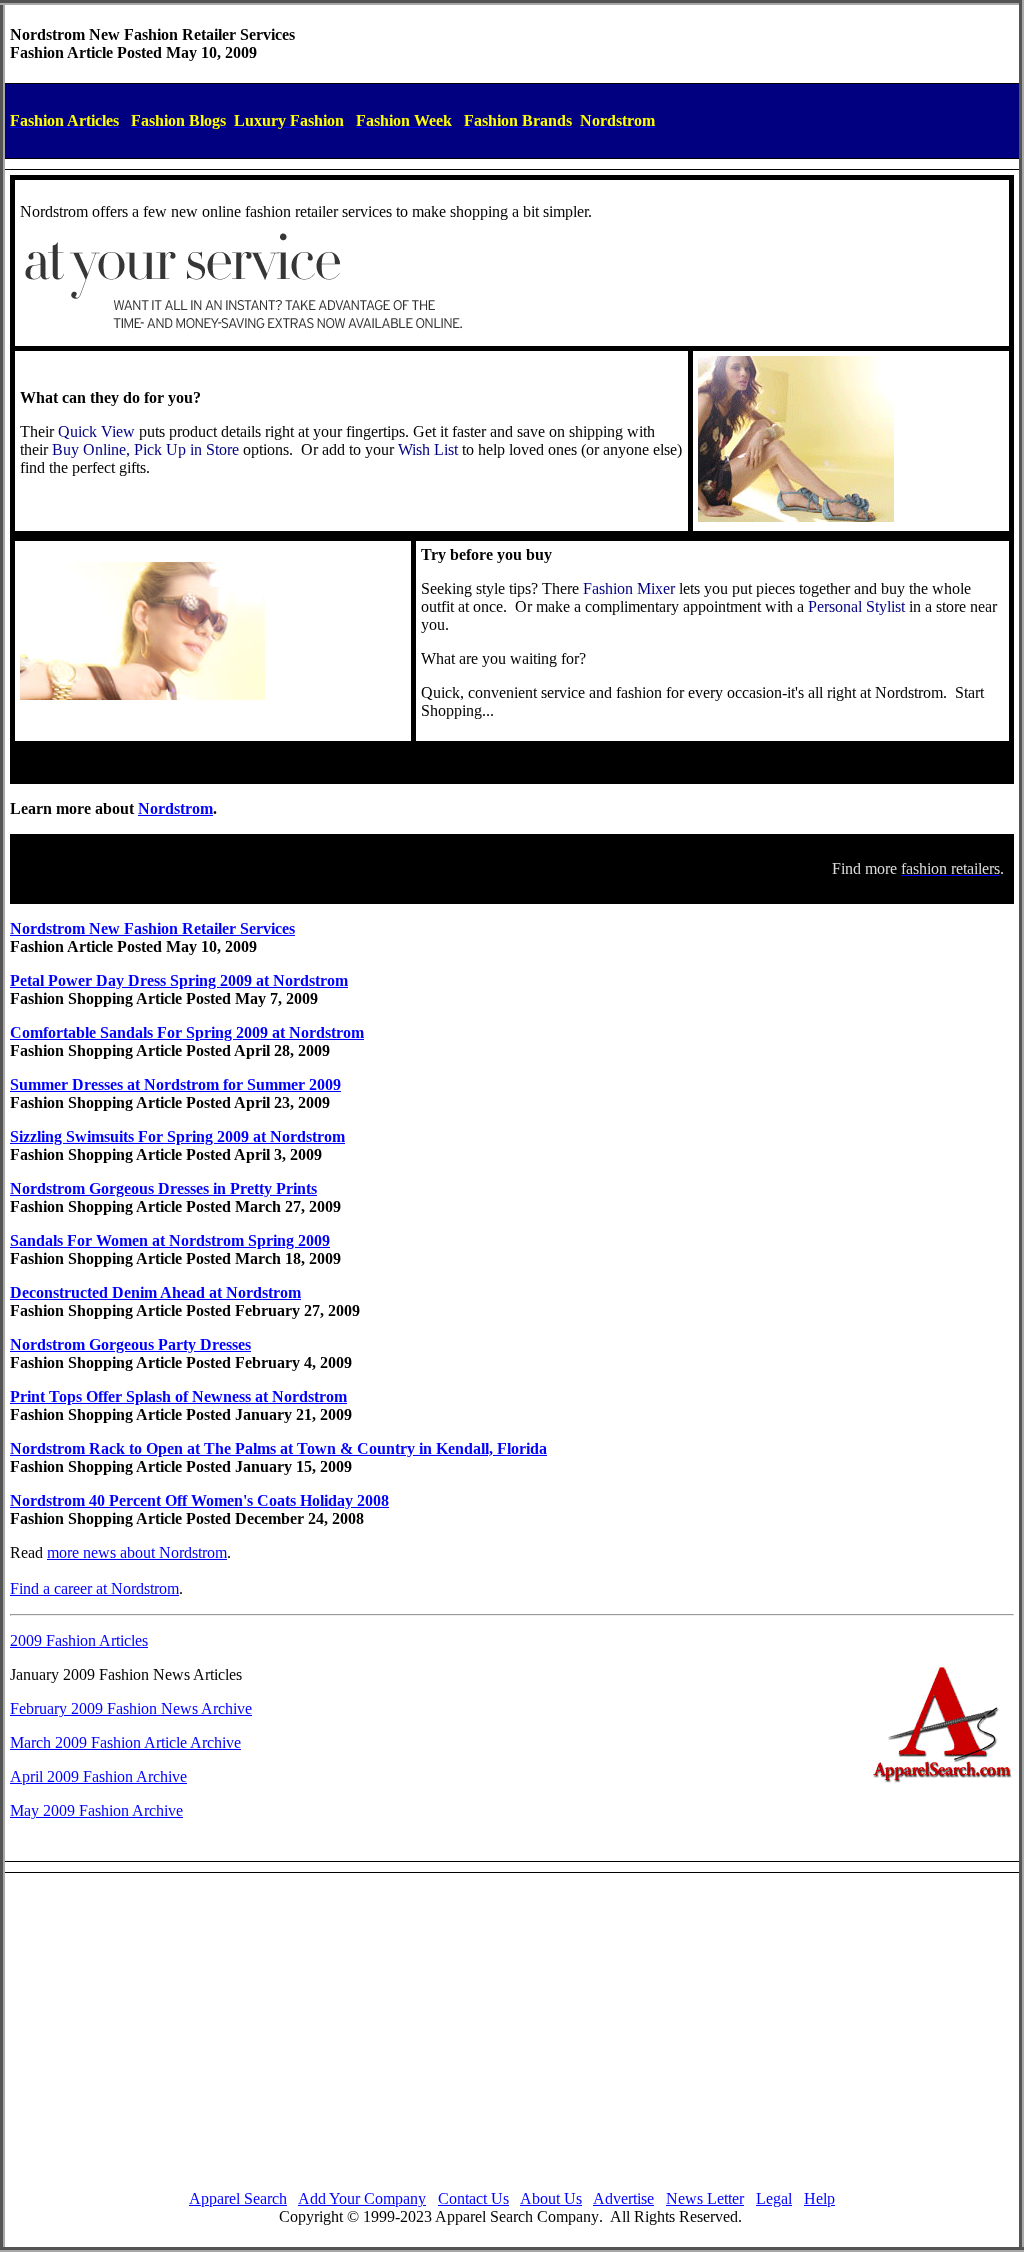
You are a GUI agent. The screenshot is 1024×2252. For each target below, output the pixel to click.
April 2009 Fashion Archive (98, 1776)
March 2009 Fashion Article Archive (125, 1742)
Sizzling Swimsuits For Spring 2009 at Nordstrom (177, 1136)
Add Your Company (362, 2198)
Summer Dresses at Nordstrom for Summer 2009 (175, 1084)
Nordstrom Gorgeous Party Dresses (130, 1344)
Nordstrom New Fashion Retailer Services (152, 928)
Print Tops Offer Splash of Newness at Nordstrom (178, 1396)
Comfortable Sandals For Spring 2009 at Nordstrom (187, 1032)
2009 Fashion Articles (79, 1640)
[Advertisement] (512, 2034)
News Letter (705, 2198)
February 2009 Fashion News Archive (131, 1708)
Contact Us (473, 2198)
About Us (551, 2198)
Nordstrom (175, 808)
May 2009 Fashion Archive (96, 1810)
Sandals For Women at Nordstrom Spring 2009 (170, 1240)
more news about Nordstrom (137, 1552)
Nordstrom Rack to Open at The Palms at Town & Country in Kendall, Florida (278, 1448)
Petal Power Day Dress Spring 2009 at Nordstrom (179, 980)
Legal (774, 2198)
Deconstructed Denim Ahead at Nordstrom (155, 1292)
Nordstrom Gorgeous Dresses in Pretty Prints (163, 1188)
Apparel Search (238, 2198)
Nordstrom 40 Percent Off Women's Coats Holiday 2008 (199, 1500)
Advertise (623, 2198)
